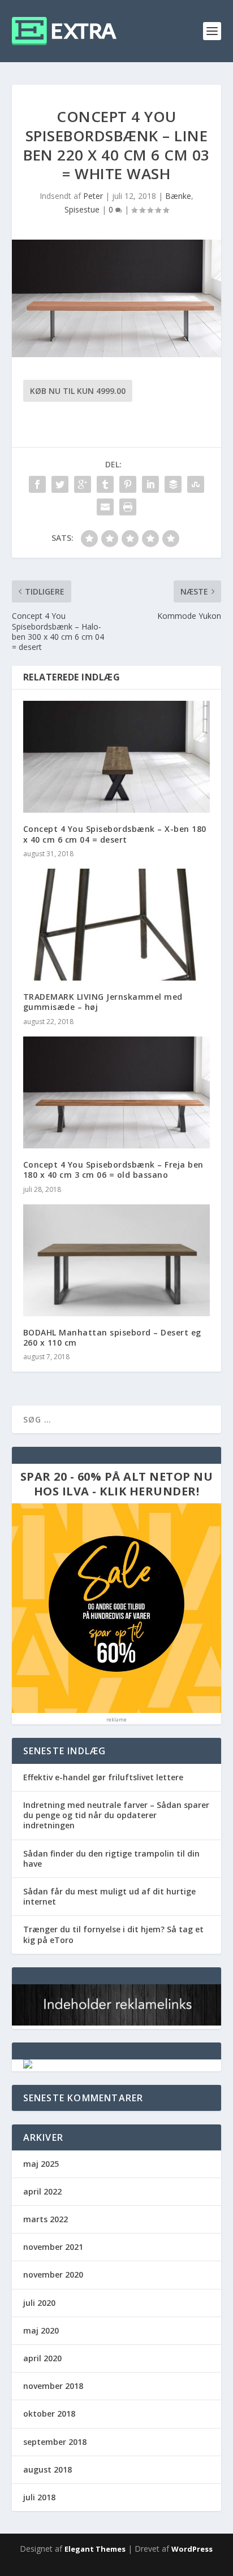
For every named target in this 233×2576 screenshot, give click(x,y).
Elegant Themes (95, 2549)
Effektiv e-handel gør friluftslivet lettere (103, 1777)
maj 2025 (41, 2164)
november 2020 (53, 2274)
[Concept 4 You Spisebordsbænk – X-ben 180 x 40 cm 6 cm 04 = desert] (117, 757)
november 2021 (53, 2247)
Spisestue (82, 209)
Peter (93, 196)
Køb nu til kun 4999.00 (78, 391)
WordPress (192, 2549)
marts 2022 (46, 2219)
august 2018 (48, 2469)
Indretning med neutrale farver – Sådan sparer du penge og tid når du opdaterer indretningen (116, 1815)
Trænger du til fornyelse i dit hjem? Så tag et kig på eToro (113, 1934)
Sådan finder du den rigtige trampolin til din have (111, 1859)
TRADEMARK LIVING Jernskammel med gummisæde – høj (103, 1002)
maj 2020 (41, 2330)
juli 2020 (39, 2303)
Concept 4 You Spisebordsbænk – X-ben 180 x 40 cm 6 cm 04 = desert (115, 834)
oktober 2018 (49, 2414)
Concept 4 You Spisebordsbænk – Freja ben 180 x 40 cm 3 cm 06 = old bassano (113, 1170)
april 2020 (42, 2358)
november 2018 (53, 2386)
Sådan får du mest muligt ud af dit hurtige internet (109, 1896)
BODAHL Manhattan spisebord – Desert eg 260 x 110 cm (112, 1337)
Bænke (178, 196)
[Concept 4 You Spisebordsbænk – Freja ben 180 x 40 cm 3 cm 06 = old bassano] (117, 1092)
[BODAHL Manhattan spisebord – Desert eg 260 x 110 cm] (117, 1260)
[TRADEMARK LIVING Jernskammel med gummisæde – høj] (117, 925)
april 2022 (42, 2191)
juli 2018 (39, 2497)
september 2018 (55, 2442)
